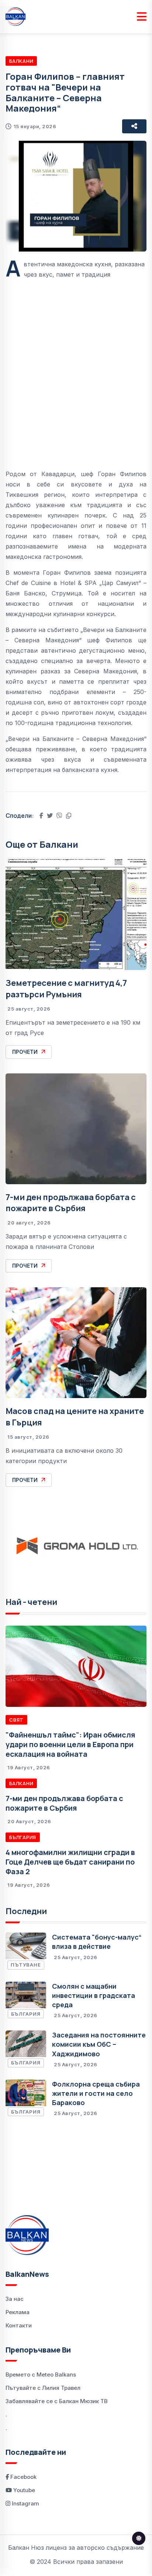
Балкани (21, 61)
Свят (16, 1720)
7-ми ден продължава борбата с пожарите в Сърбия (71, 1203)
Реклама (18, 2312)
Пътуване (26, 1965)
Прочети (25, 1052)
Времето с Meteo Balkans (41, 2375)
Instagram (25, 2503)
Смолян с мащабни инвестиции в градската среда (94, 1995)
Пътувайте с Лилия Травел (43, 2388)
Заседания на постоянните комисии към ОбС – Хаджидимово (99, 2044)
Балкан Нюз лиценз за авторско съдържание (76, 2548)
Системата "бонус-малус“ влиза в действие (97, 1942)
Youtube (23, 2490)
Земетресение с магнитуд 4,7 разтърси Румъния (66, 989)
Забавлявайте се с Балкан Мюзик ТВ (57, 2401)
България (23, 1837)
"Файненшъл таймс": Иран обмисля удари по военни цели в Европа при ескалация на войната (70, 1744)
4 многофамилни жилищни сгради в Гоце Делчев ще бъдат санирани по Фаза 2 (70, 1862)
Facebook (23, 2477)
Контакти (19, 2325)
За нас (15, 2299)
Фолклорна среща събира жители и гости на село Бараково (96, 2093)
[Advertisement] (76, 369)
